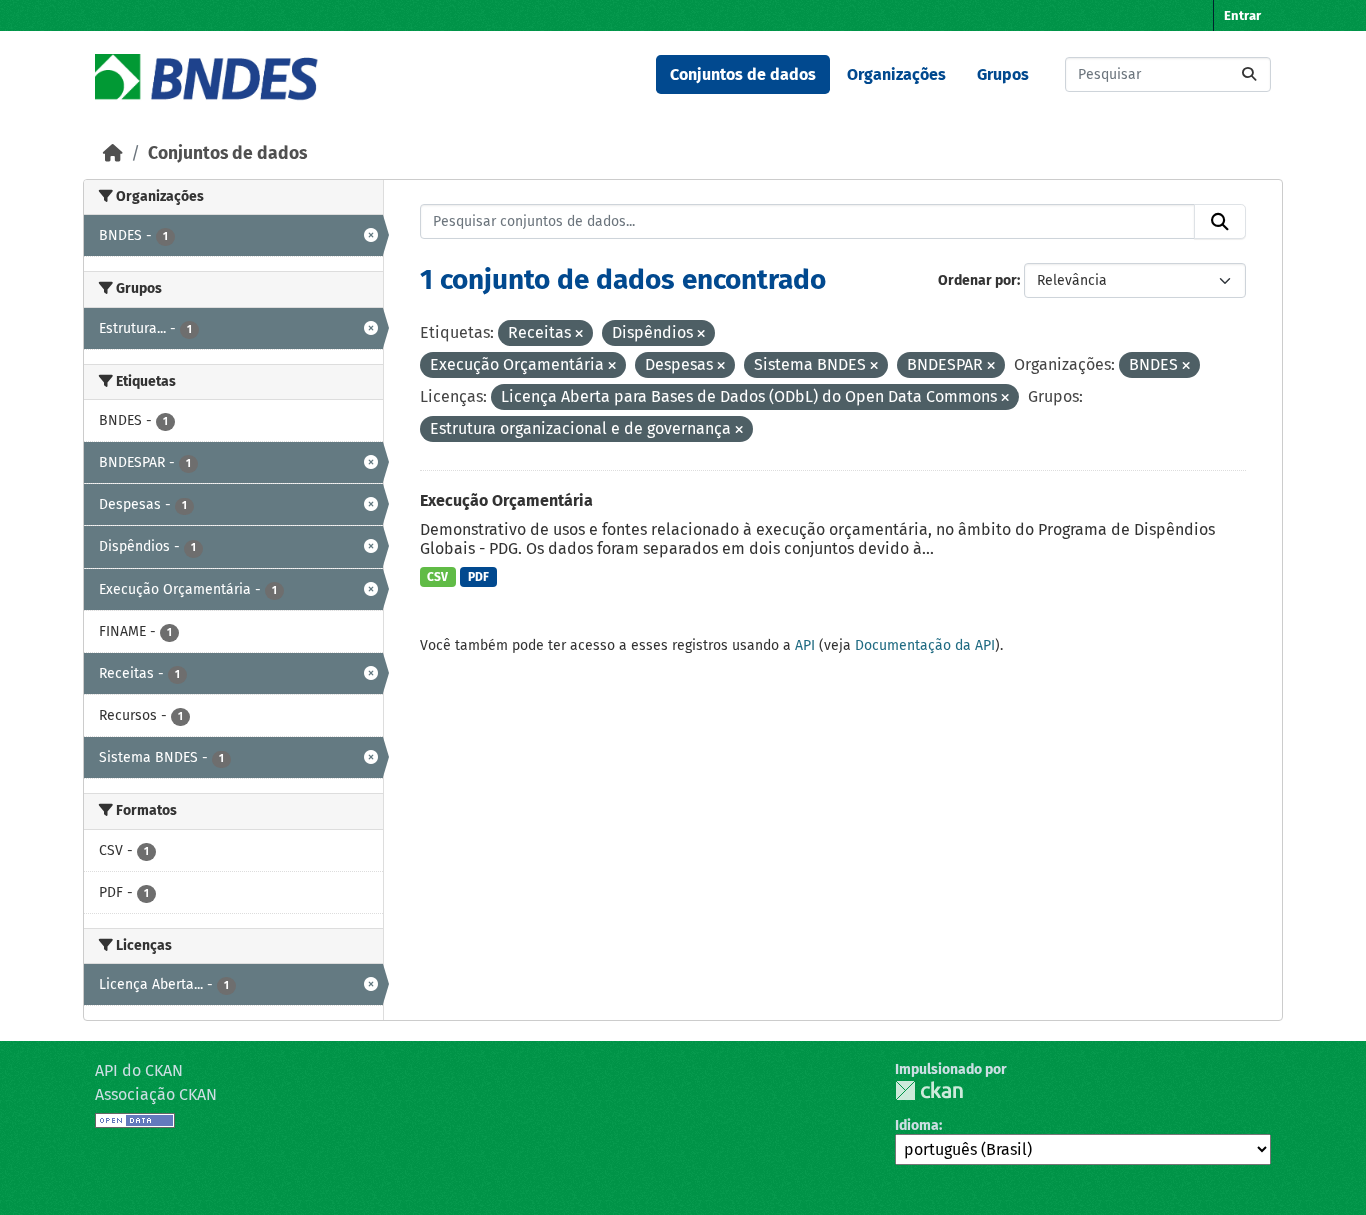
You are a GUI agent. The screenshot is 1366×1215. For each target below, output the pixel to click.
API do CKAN (139, 1070)
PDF (478, 577)
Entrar (1242, 15)
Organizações (896, 74)
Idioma (917, 1125)
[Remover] (579, 334)
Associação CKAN (156, 1094)
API (805, 645)
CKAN (929, 1090)
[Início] (113, 153)
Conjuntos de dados (743, 74)
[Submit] (1249, 74)
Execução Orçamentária (506, 500)
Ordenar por (977, 280)
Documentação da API (925, 645)
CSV (437, 577)
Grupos (1003, 74)
